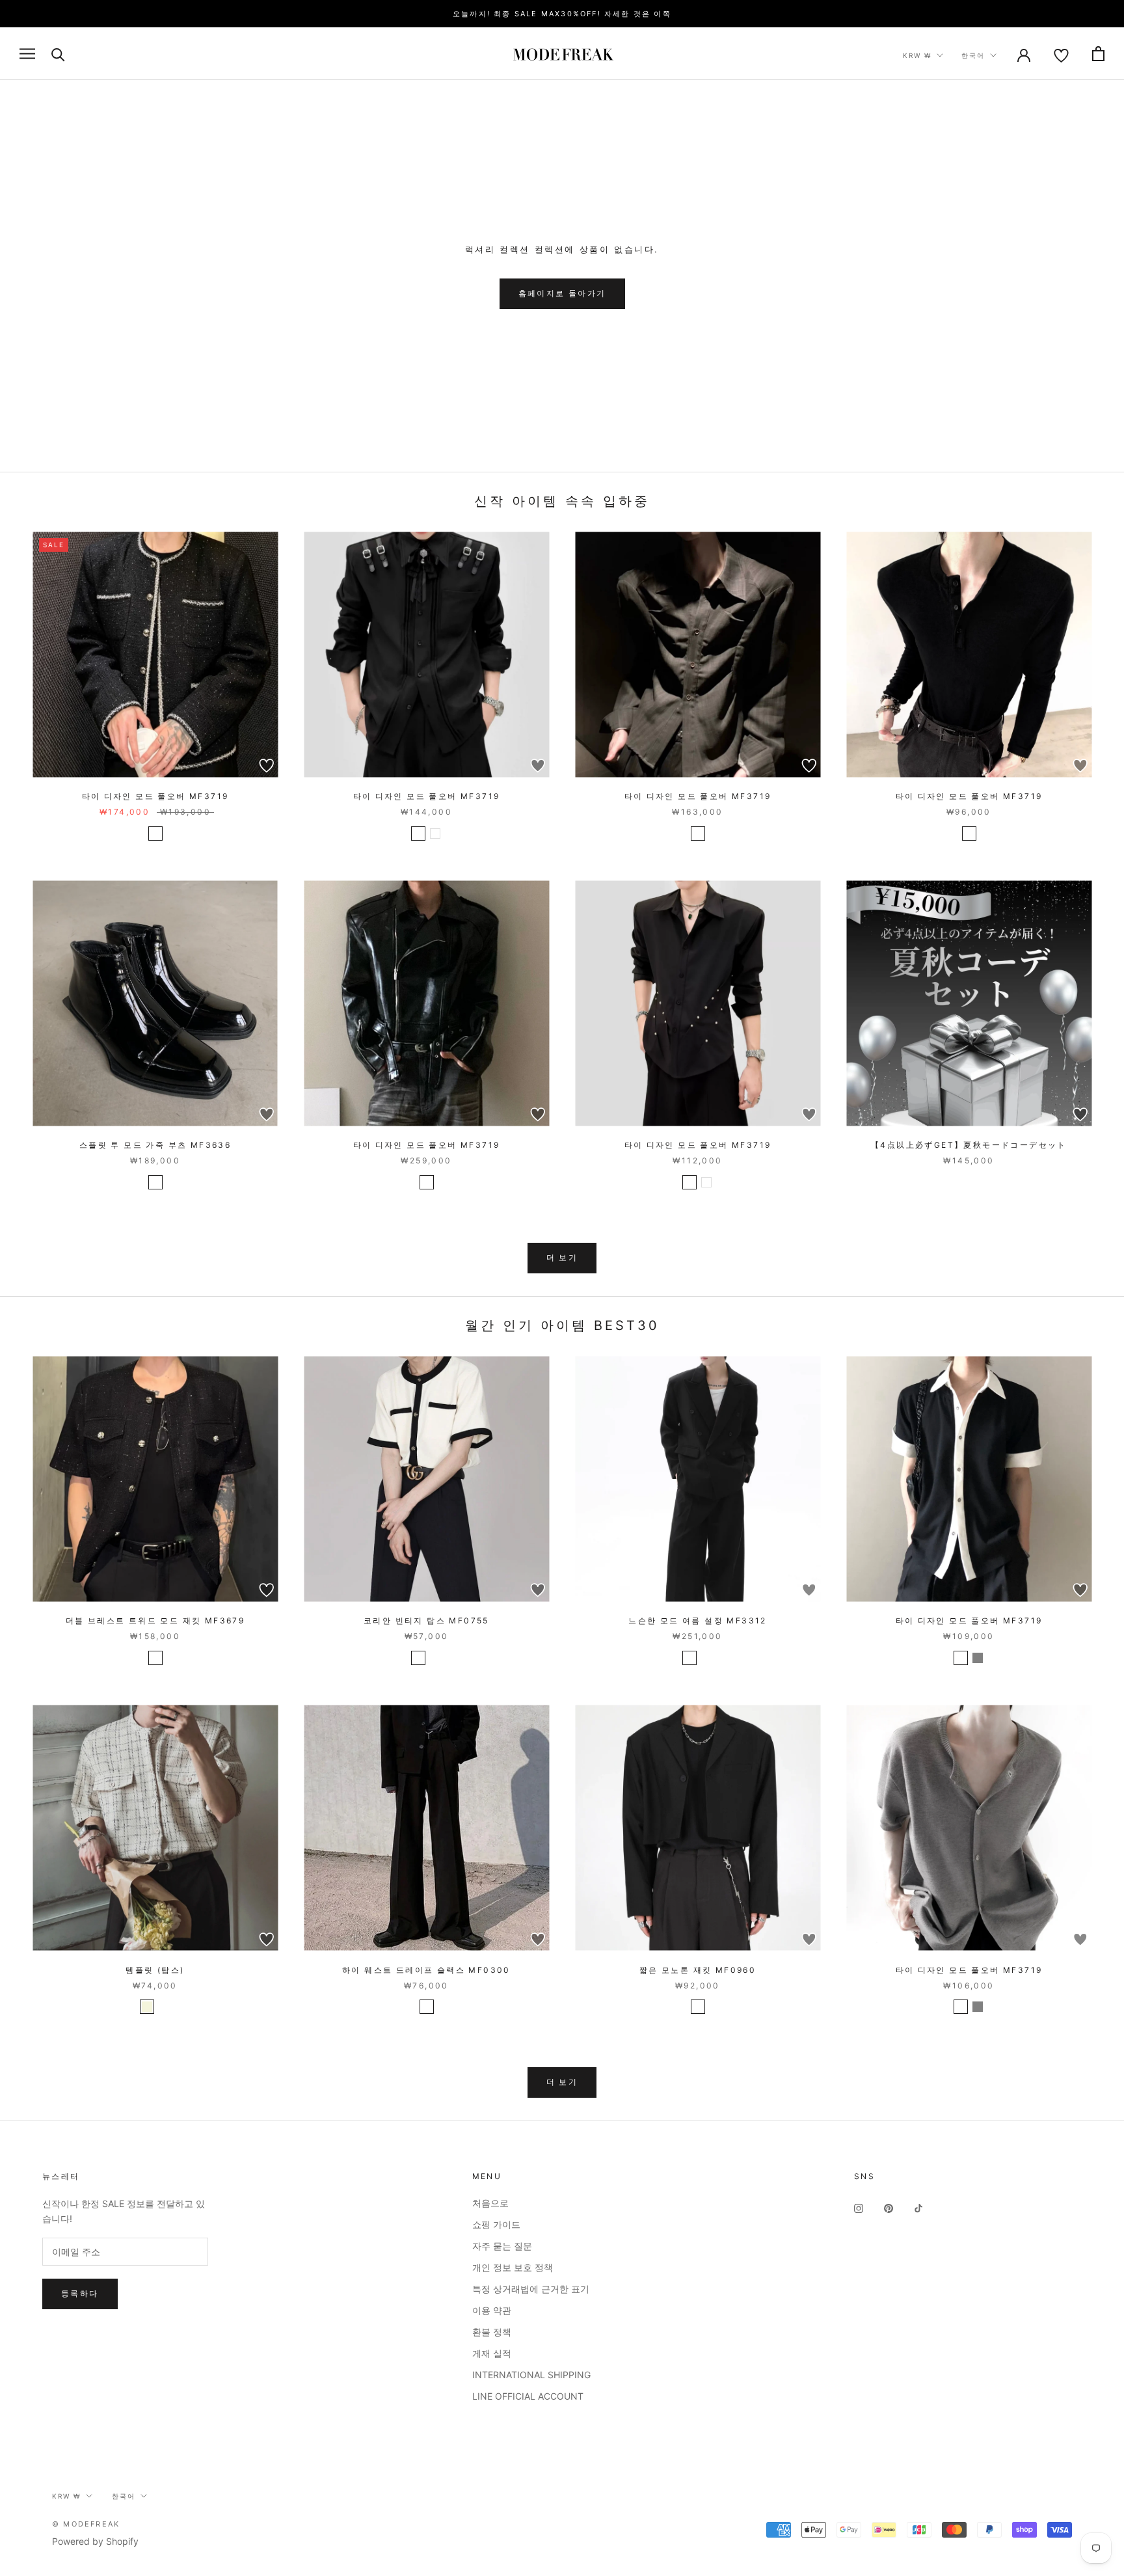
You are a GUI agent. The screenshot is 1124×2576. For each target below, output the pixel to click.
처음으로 (490, 2203)
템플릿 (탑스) (155, 1970)
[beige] (147, 2007)
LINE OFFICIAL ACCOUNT (528, 2396)
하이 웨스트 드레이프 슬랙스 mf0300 (426, 1970)
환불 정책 (492, 2332)
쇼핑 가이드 (496, 2224)
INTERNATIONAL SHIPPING (531, 2375)
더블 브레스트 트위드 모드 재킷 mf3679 (155, 1620)
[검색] (58, 54)
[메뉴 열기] (27, 54)
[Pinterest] (889, 2207)
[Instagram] (859, 2207)
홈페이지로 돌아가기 (562, 293)
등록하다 (80, 2293)
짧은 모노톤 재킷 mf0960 (698, 1970)
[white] (435, 834)
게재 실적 (492, 2353)
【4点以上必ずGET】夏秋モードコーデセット (969, 1145)
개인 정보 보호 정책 (513, 2267)
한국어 (973, 55)
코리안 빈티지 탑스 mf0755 (426, 1620)
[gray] (978, 1658)
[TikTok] (918, 2207)
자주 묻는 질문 (502, 2246)
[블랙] (155, 834)
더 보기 (562, 1257)
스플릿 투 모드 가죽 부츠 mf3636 (155, 1145)
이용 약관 (492, 2310)
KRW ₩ (917, 55)
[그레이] (706, 1658)
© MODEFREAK (86, 2524)
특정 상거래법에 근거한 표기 (531, 2289)
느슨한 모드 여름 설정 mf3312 (698, 1620)
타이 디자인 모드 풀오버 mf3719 (155, 796)
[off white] (418, 1658)
